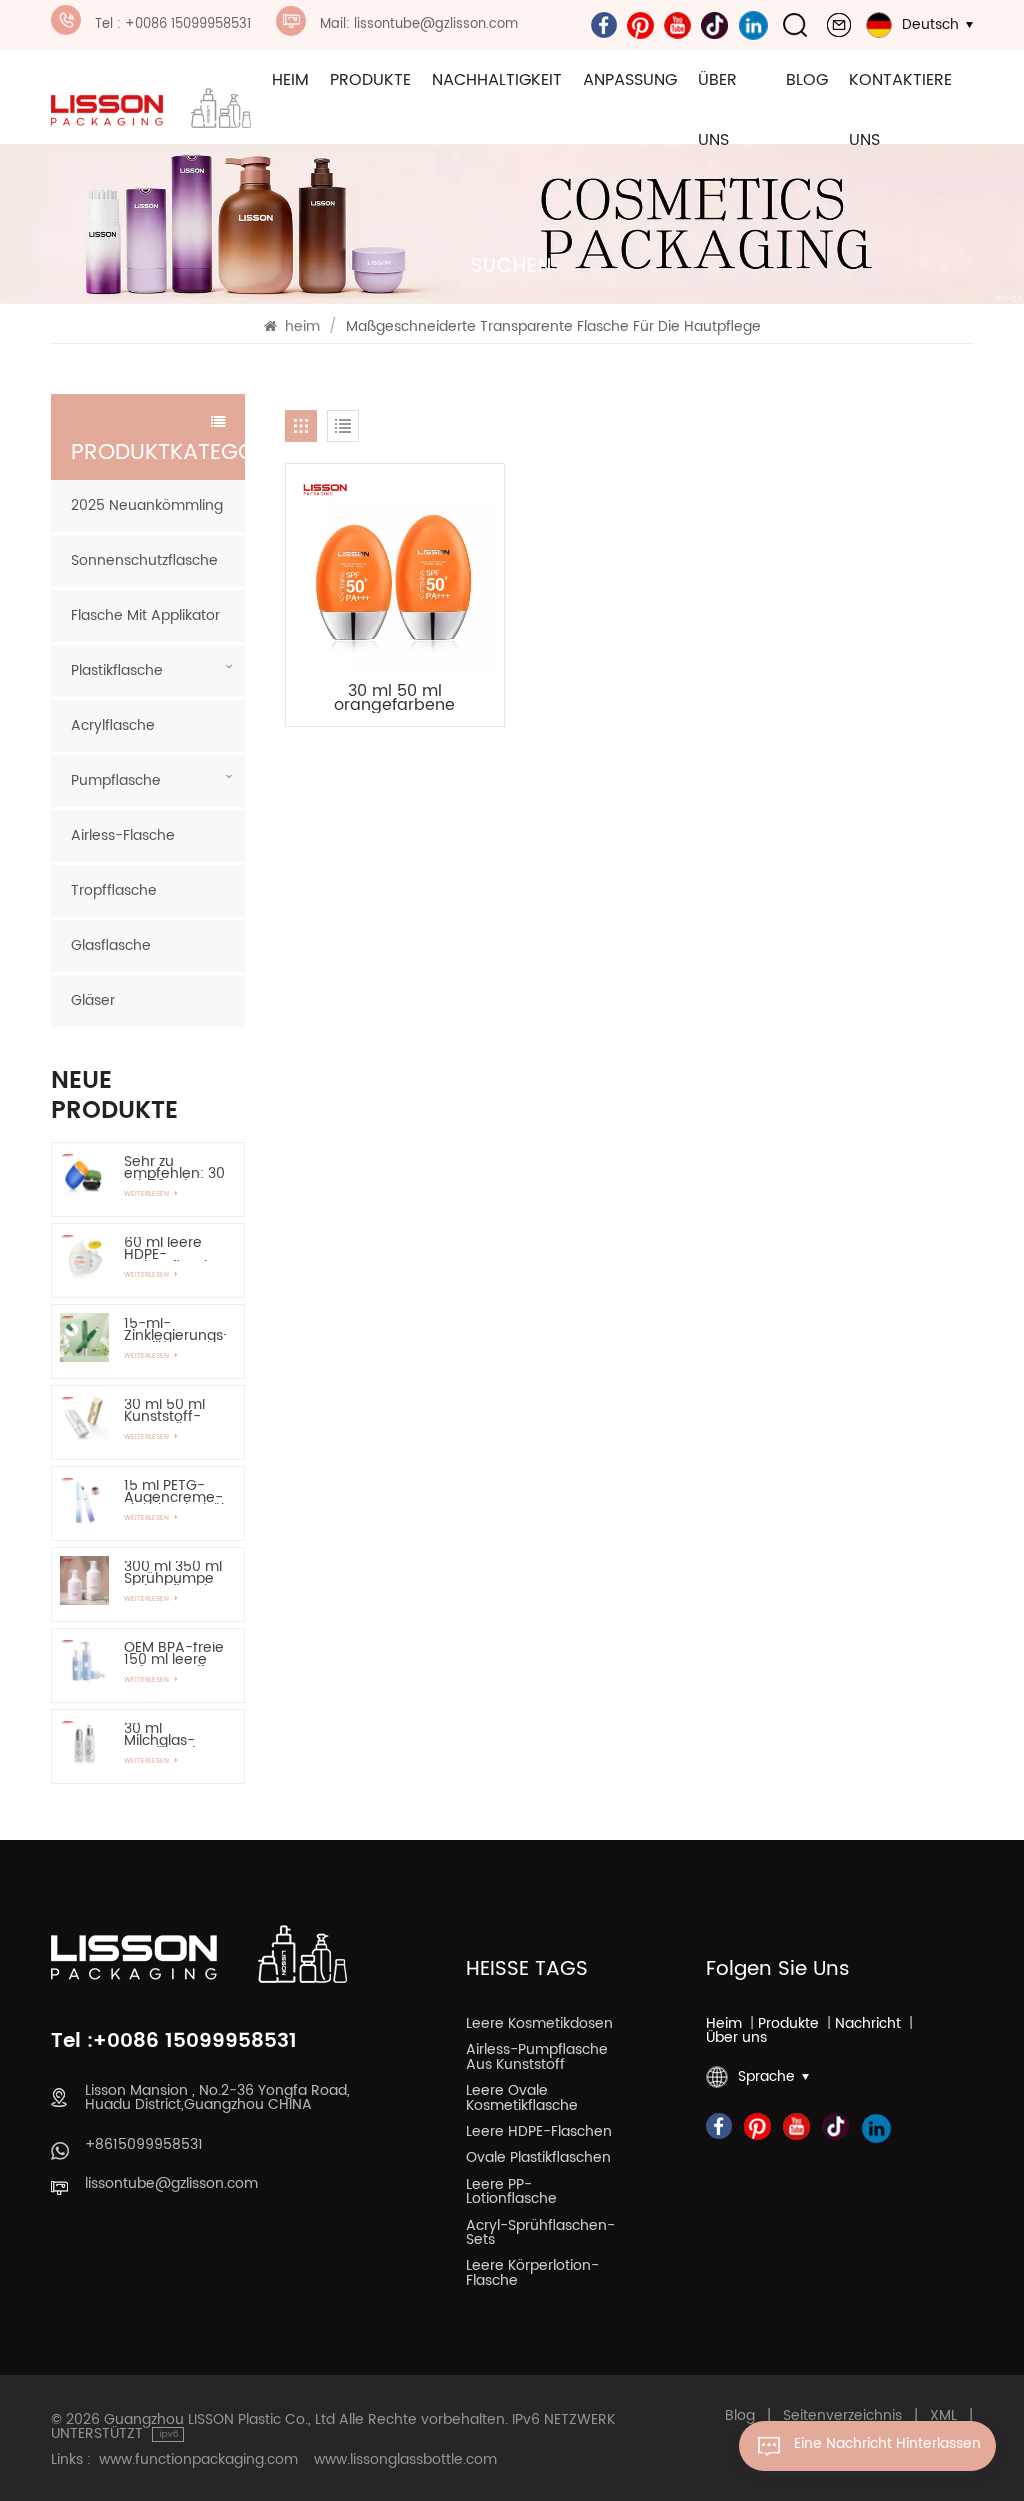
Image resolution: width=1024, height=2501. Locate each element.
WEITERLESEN (147, 1194)
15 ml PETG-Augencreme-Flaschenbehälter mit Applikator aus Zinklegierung (174, 1492)
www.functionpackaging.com (198, 2460)
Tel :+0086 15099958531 (174, 2042)
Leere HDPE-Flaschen (539, 2134)
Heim (724, 2024)
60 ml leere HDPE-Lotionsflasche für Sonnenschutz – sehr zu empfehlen (173, 1249)
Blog (807, 80)
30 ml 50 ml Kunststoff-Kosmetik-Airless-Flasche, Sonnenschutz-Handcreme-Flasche (174, 1411)
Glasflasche (111, 945)
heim (290, 80)
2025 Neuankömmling (147, 505)
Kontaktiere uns (900, 110)
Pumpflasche (116, 780)
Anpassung (630, 80)
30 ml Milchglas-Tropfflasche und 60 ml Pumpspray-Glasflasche (167, 1735)
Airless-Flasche (123, 835)
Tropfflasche (114, 890)
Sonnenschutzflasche (144, 560)
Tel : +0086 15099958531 (173, 24)
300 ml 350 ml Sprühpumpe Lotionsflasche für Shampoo (173, 1573)
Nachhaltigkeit (497, 80)
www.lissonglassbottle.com (405, 2460)
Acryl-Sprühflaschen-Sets (540, 2235)
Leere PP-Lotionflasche (511, 2194)
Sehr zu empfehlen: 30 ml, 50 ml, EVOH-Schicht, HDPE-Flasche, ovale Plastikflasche (174, 1168)
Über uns (717, 110)
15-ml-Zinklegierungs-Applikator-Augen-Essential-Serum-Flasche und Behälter (174, 1330)
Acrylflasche (113, 725)
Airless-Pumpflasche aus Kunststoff (537, 2059)
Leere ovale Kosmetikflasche (522, 2100)
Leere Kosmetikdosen (539, 2026)
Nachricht (868, 2024)
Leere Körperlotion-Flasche (532, 2275)
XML (943, 2416)
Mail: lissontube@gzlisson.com (419, 24)
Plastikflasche (117, 670)
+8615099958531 (144, 2145)
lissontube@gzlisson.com (171, 2184)
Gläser (93, 1000)
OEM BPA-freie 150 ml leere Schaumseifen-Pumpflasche (174, 1654)
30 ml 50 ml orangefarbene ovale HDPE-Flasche (395, 698)
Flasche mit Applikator (145, 615)
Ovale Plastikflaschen (538, 2160)
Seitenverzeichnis (842, 2416)
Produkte (370, 80)
